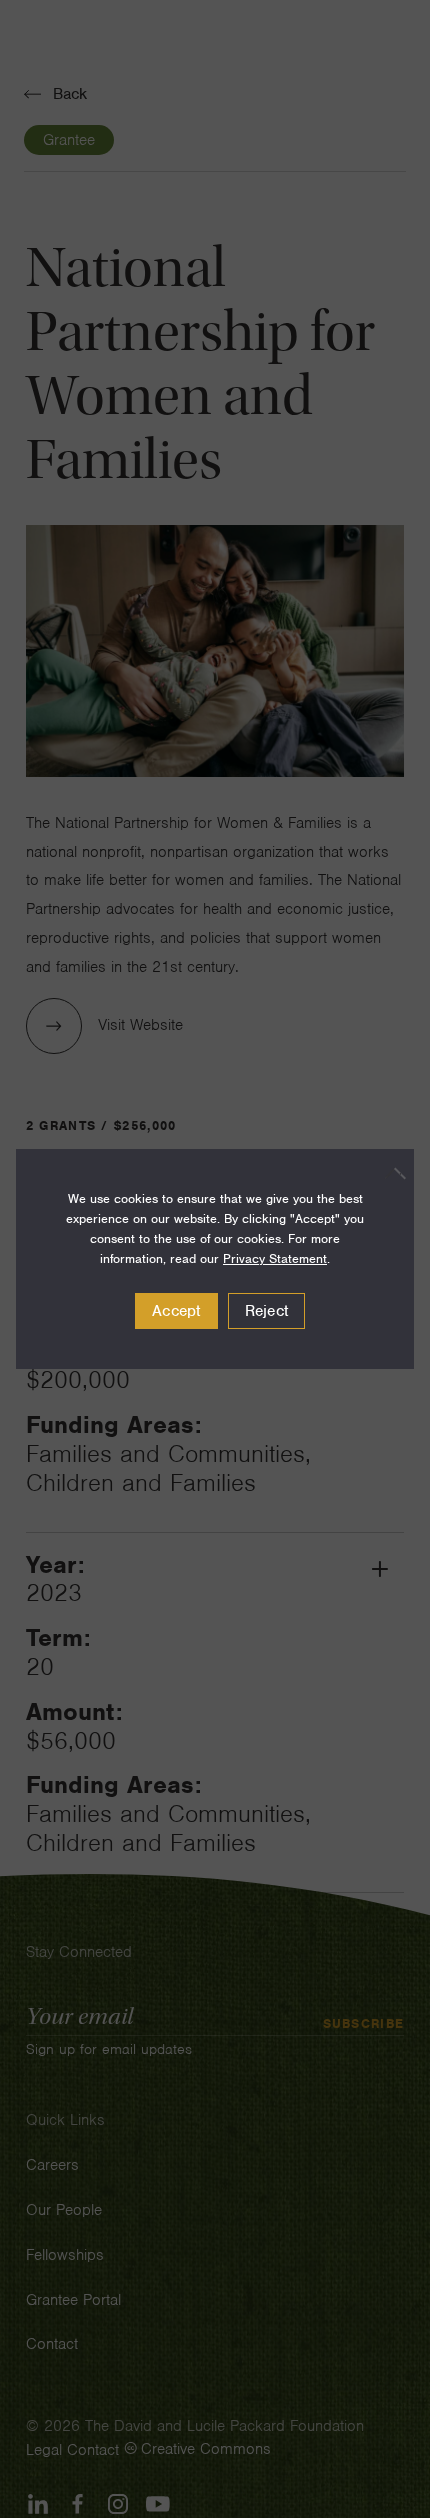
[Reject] (389, 1173)
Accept (176, 1311)
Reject (267, 1311)
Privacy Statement (275, 1258)
